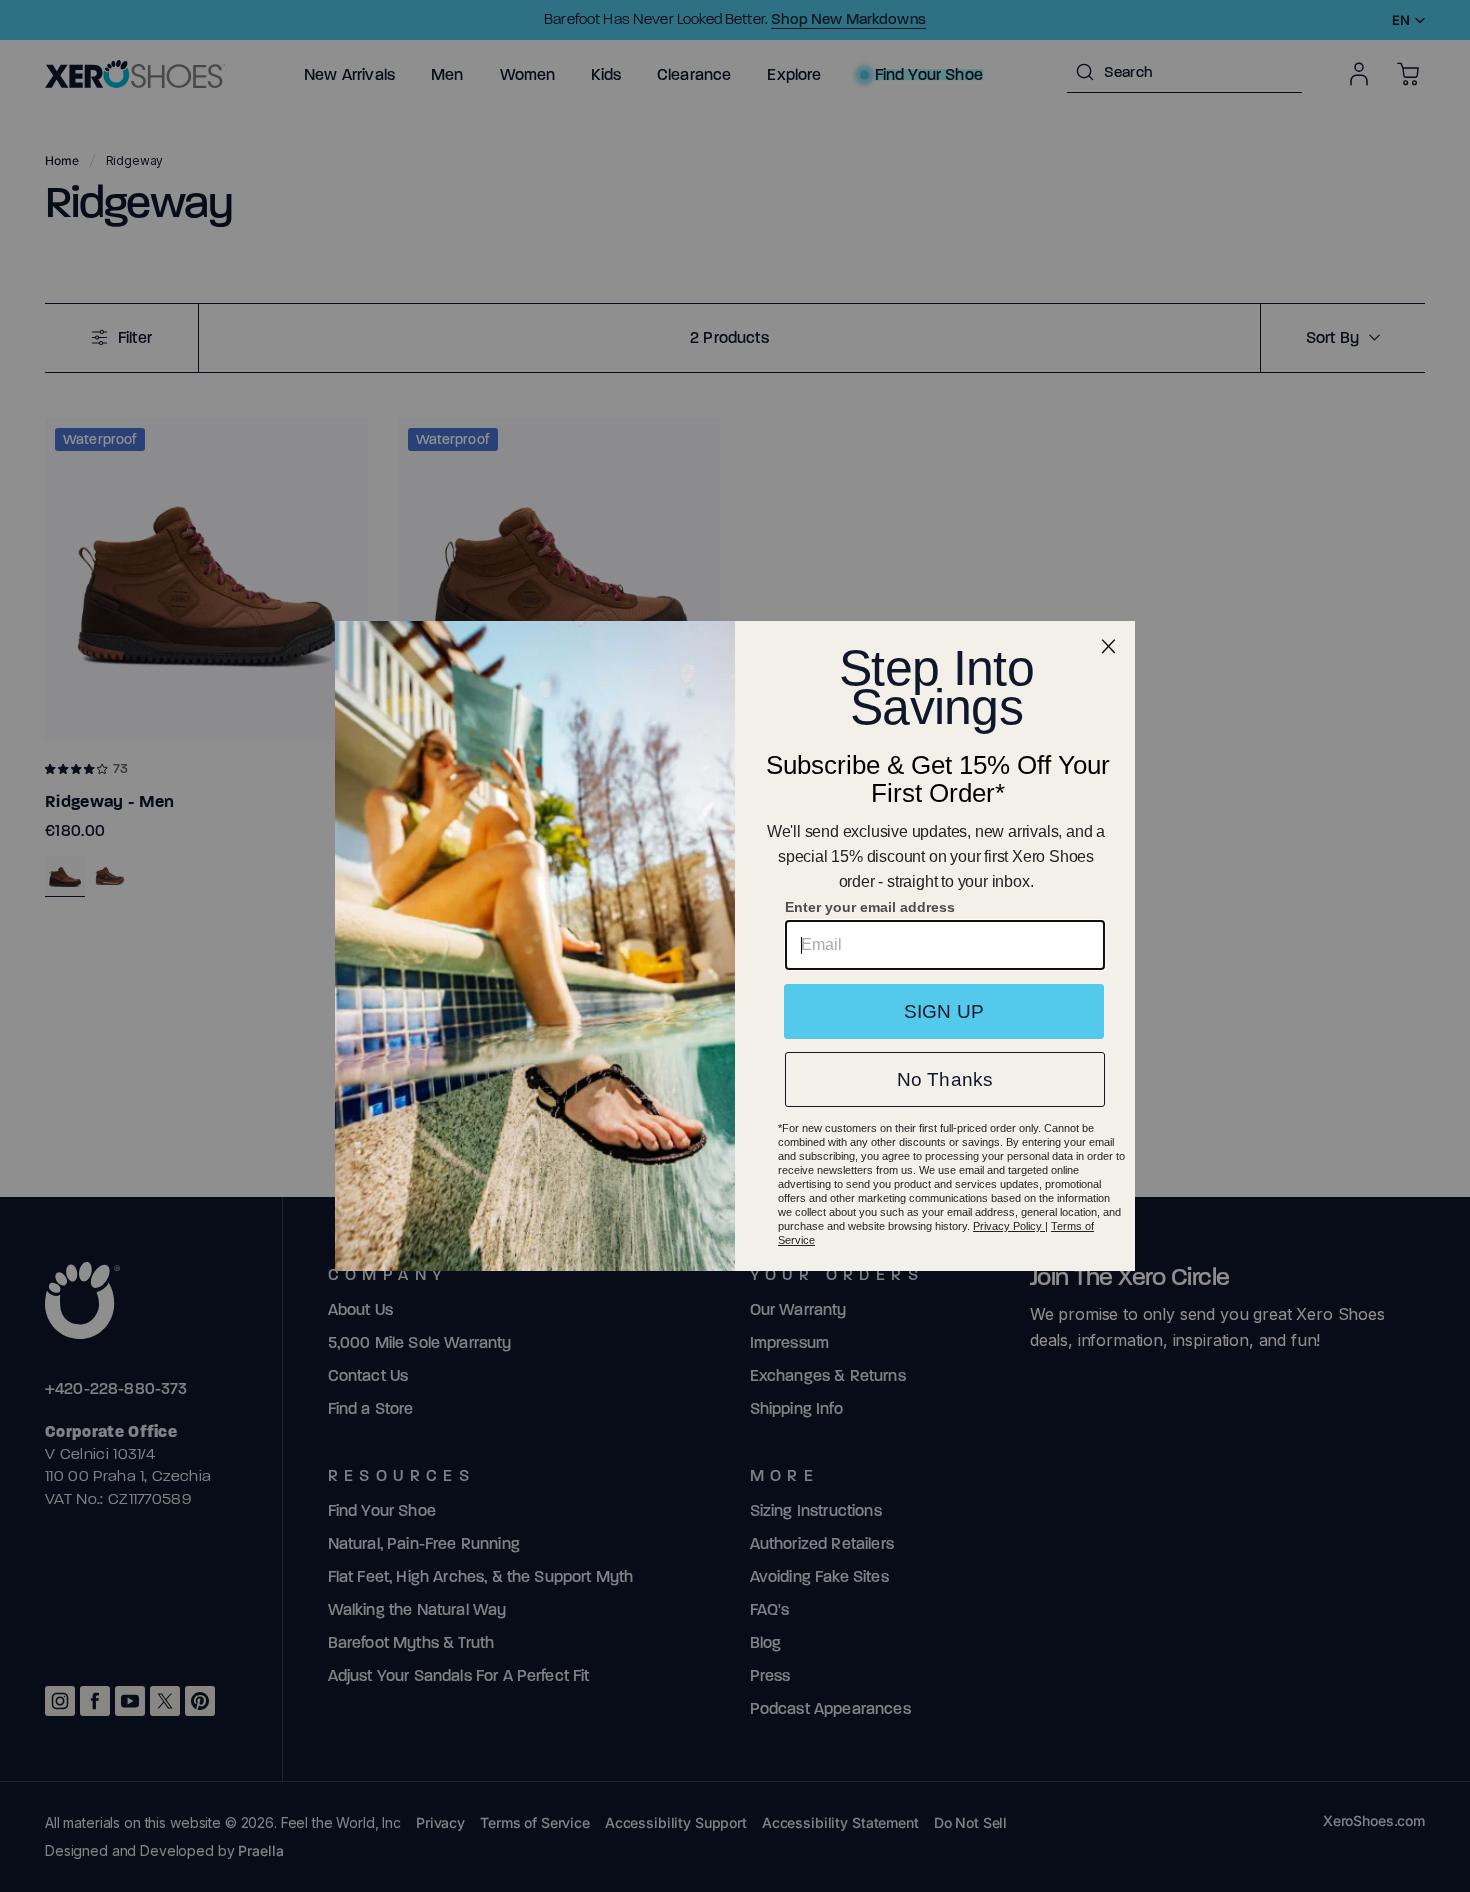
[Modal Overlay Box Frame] (735, 946)
